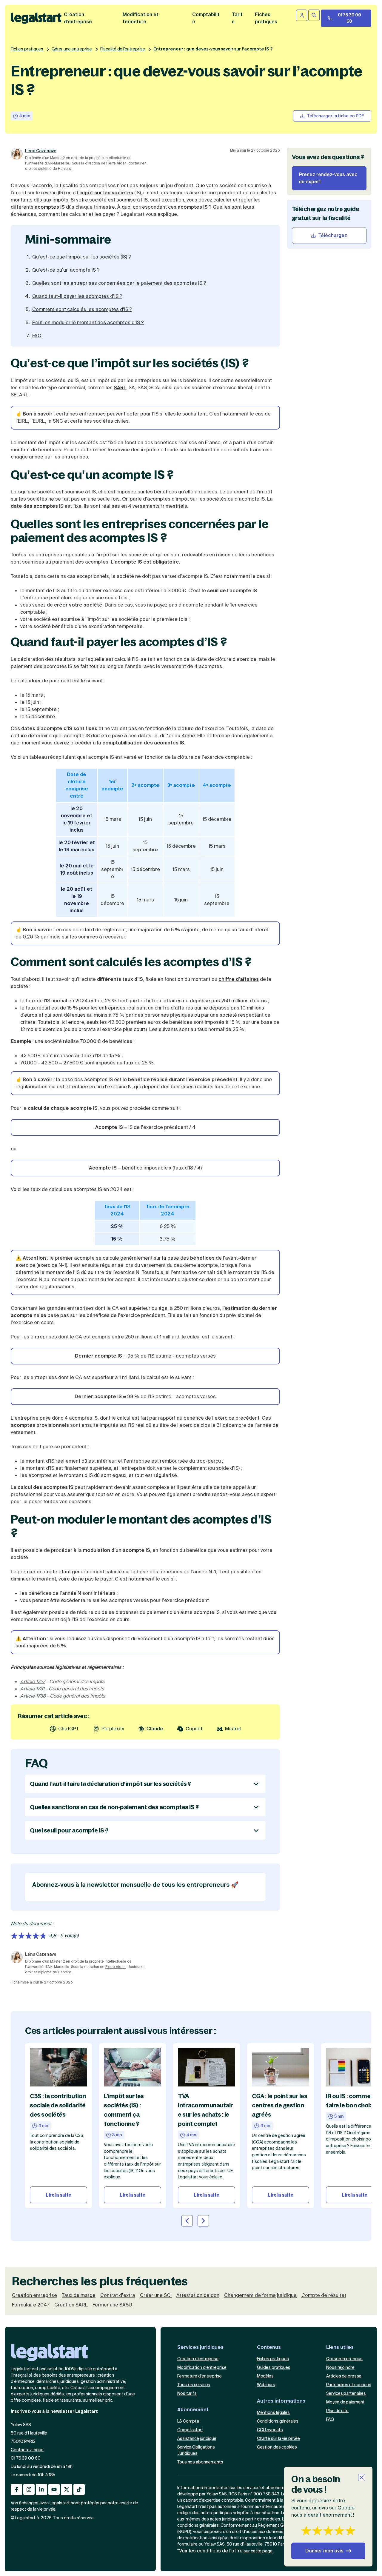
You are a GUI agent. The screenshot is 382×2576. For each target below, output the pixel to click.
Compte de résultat (324, 2295)
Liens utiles (340, 2347)
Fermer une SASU (112, 2305)
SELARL (20, 395)
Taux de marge (79, 2295)
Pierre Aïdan (116, 163)
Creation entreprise (34, 2295)
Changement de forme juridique (260, 2295)
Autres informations (281, 2401)
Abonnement (193, 2410)
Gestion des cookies (277, 2447)
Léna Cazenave (41, 151)
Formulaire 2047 (31, 2305)
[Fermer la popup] (362, 2477)
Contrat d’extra (118, 2295)
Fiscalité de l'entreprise (123, 49)
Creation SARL (71, 2305)
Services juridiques (200, 2347)
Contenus (269, 2347)
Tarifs (237, 18)
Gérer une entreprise (72, 49)
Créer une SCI (156, 2295)
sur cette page (258, 2551)
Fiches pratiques (27, 49)
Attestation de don (198, 2295)
